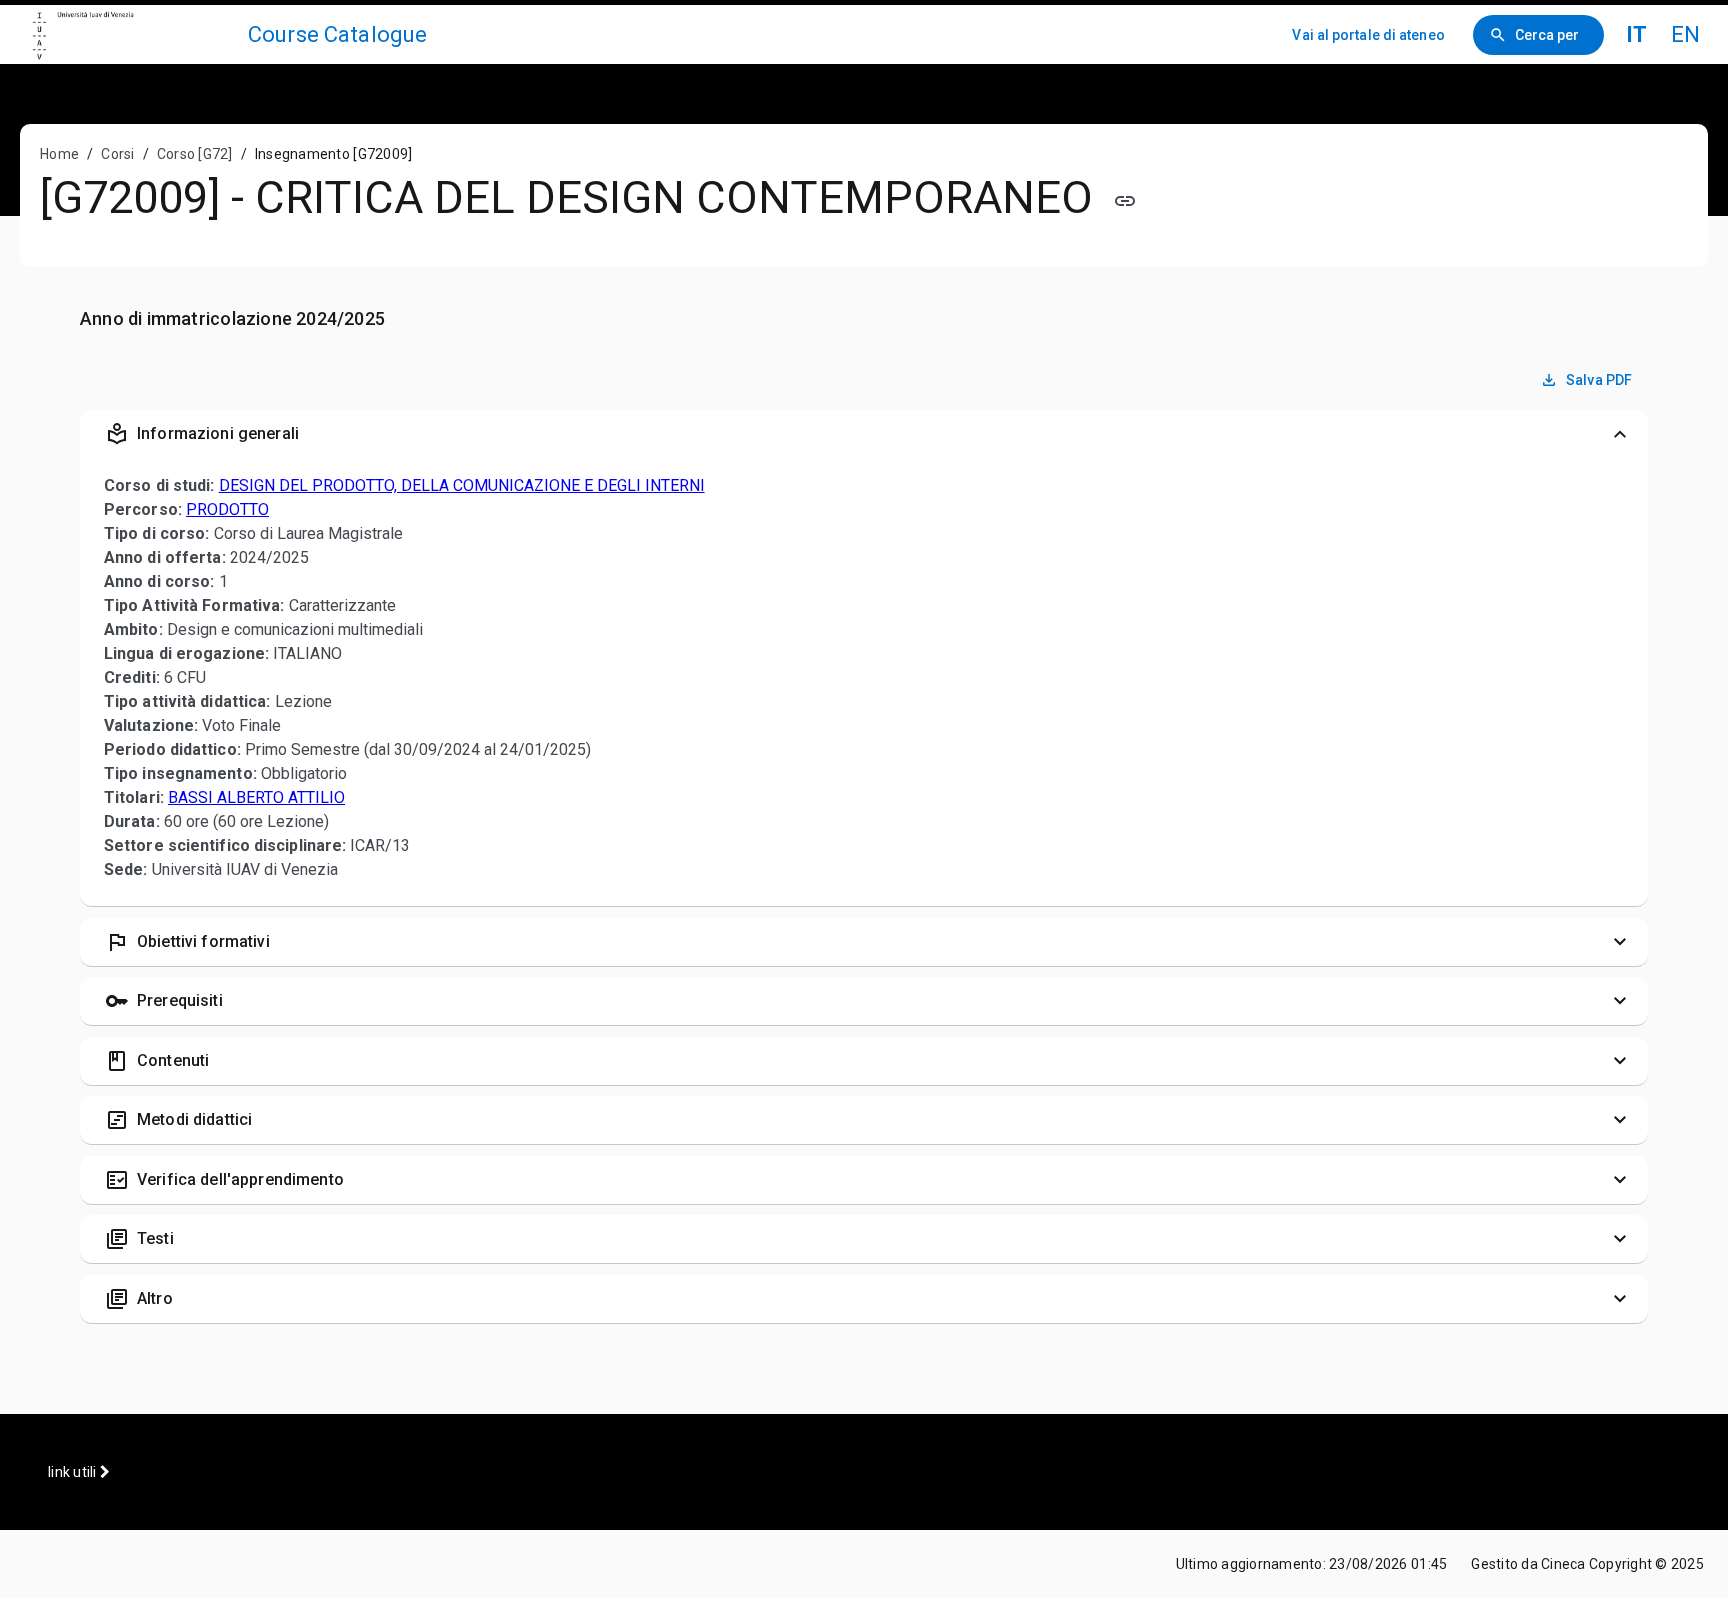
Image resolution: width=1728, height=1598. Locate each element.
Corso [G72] (195, 154)
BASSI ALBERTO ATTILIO (256, 797)
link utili (74, 1472)
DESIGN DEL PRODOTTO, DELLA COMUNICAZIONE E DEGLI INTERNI (462, 485)
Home (59, 154)
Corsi (117, 154)
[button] (864, 434)
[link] (132, 34)
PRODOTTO (227, 509)
